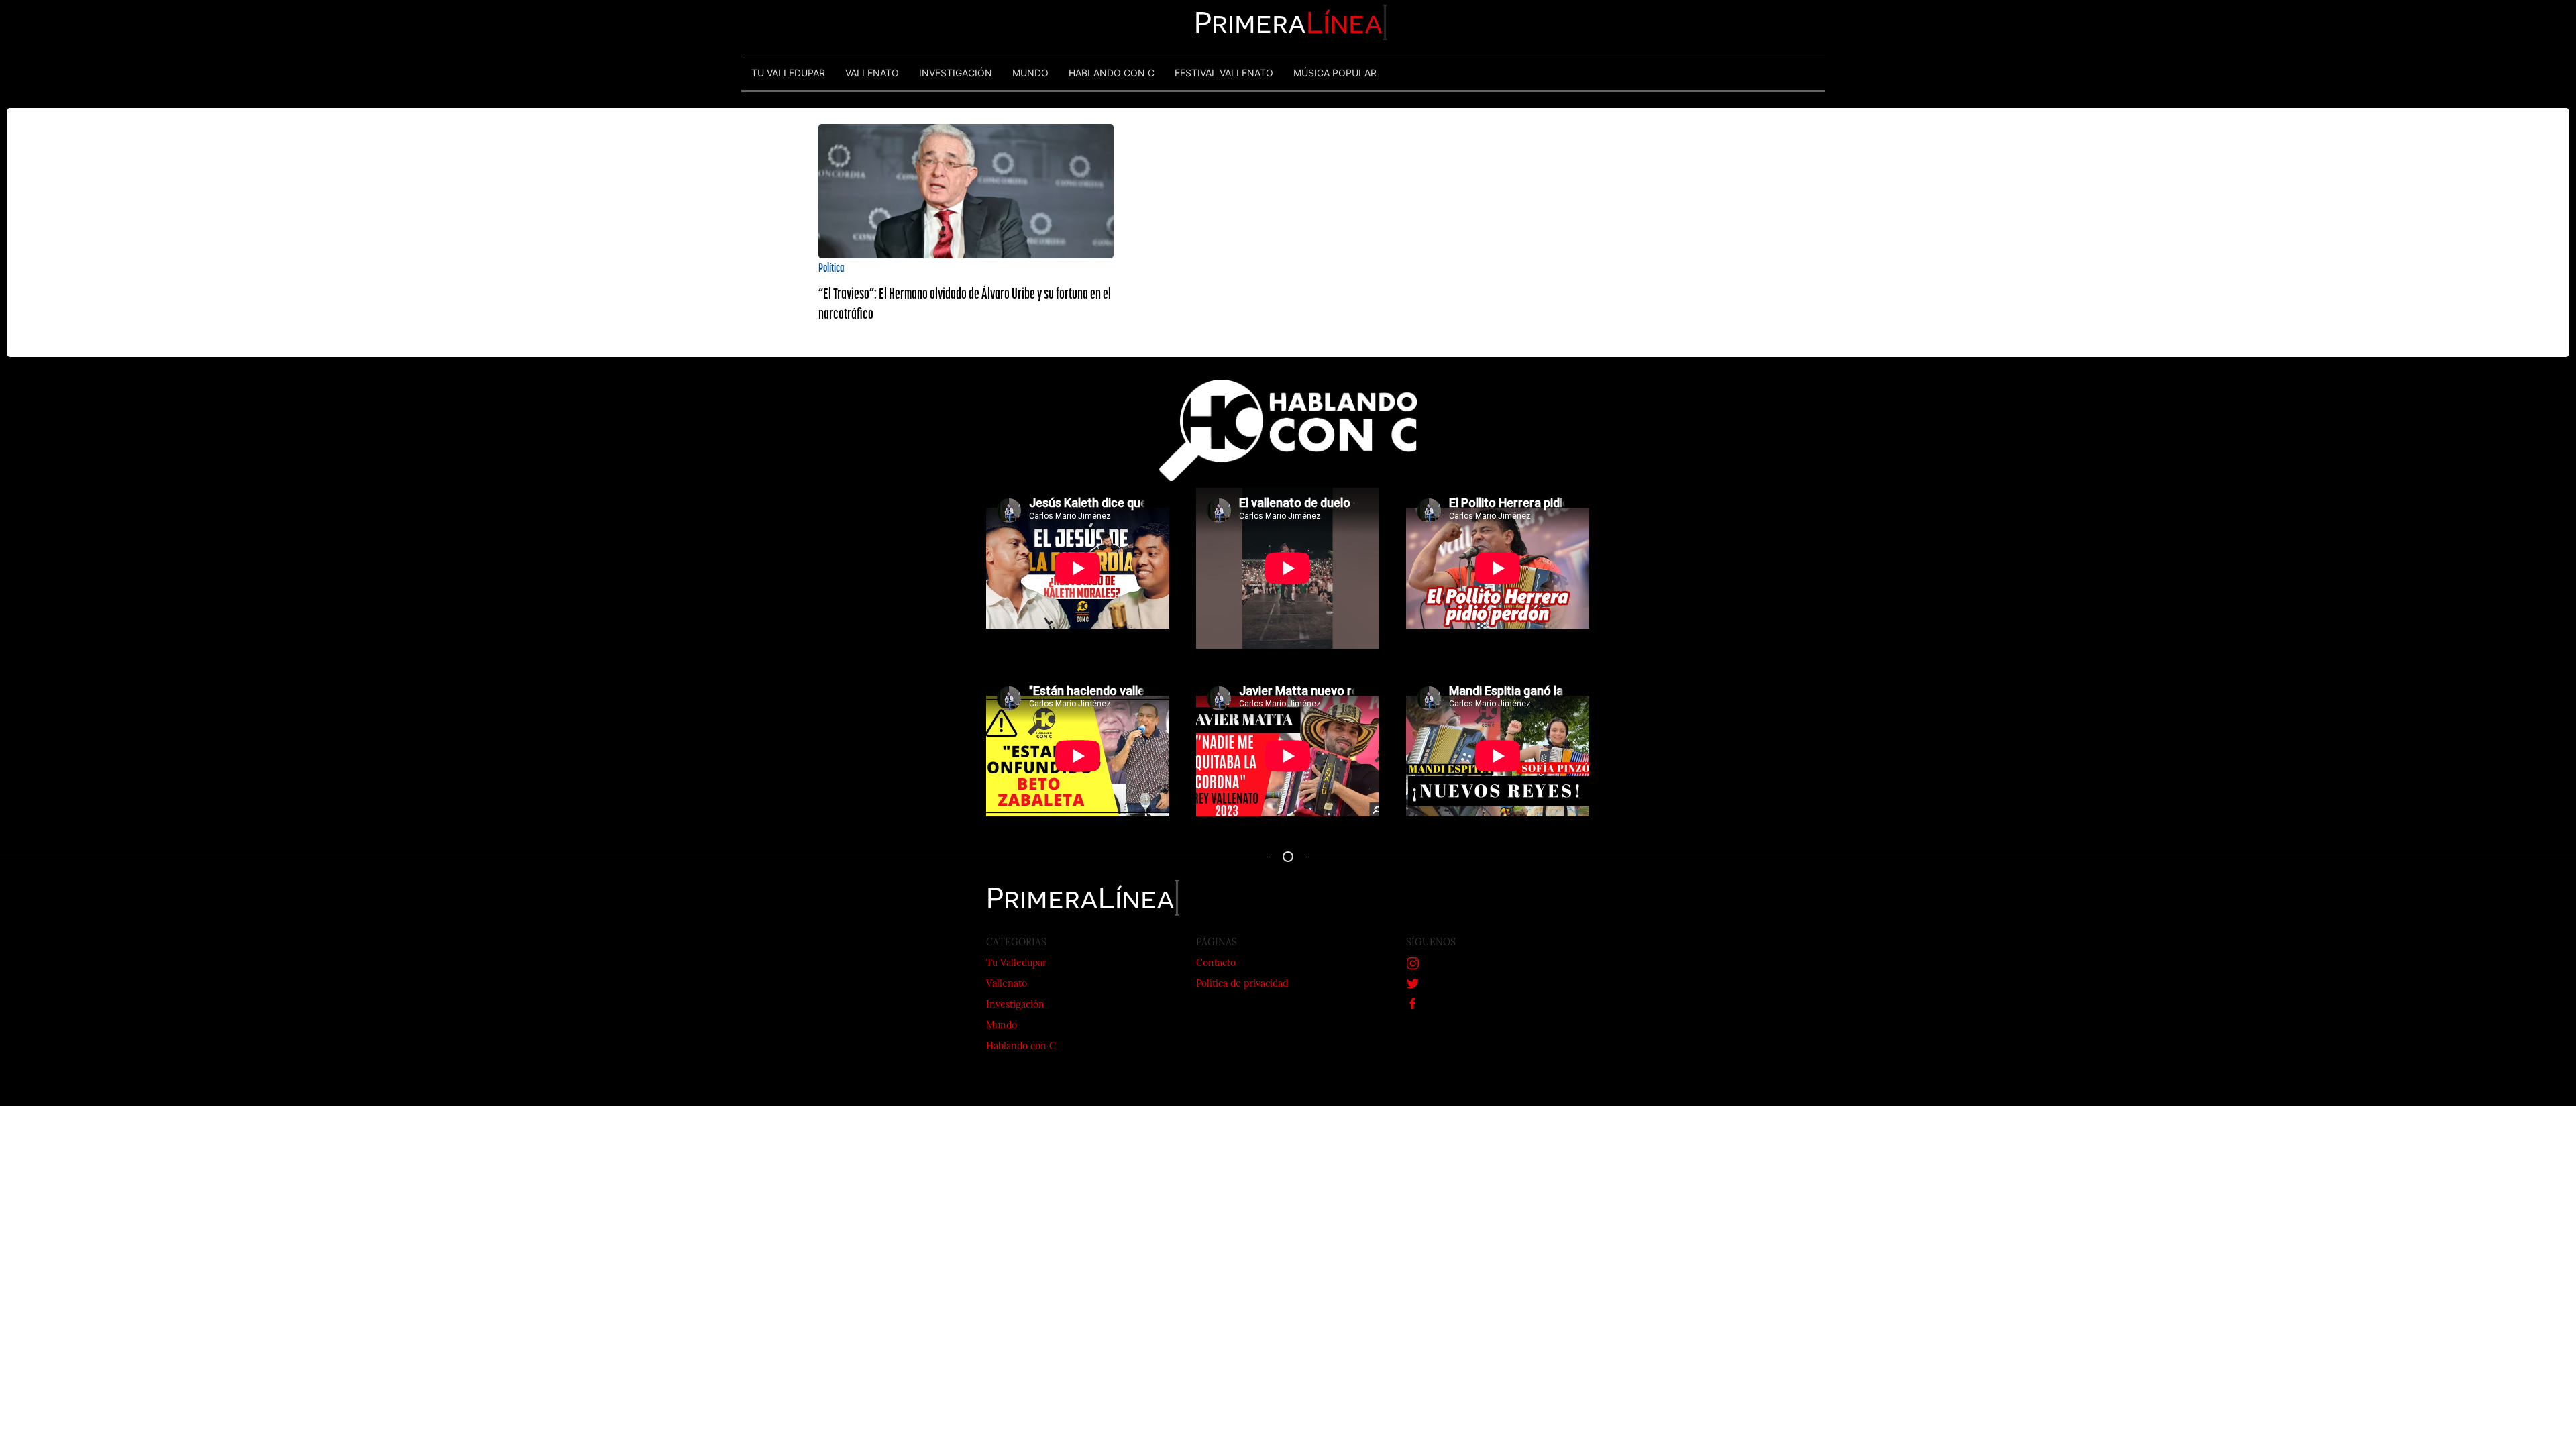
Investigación (1015, 1005)
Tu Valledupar (1016, 964)
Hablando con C (1021, 1047)
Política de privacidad (1242, 984)
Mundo (1002, 1026)
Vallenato (1007, 984)
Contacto (1216, 964)
